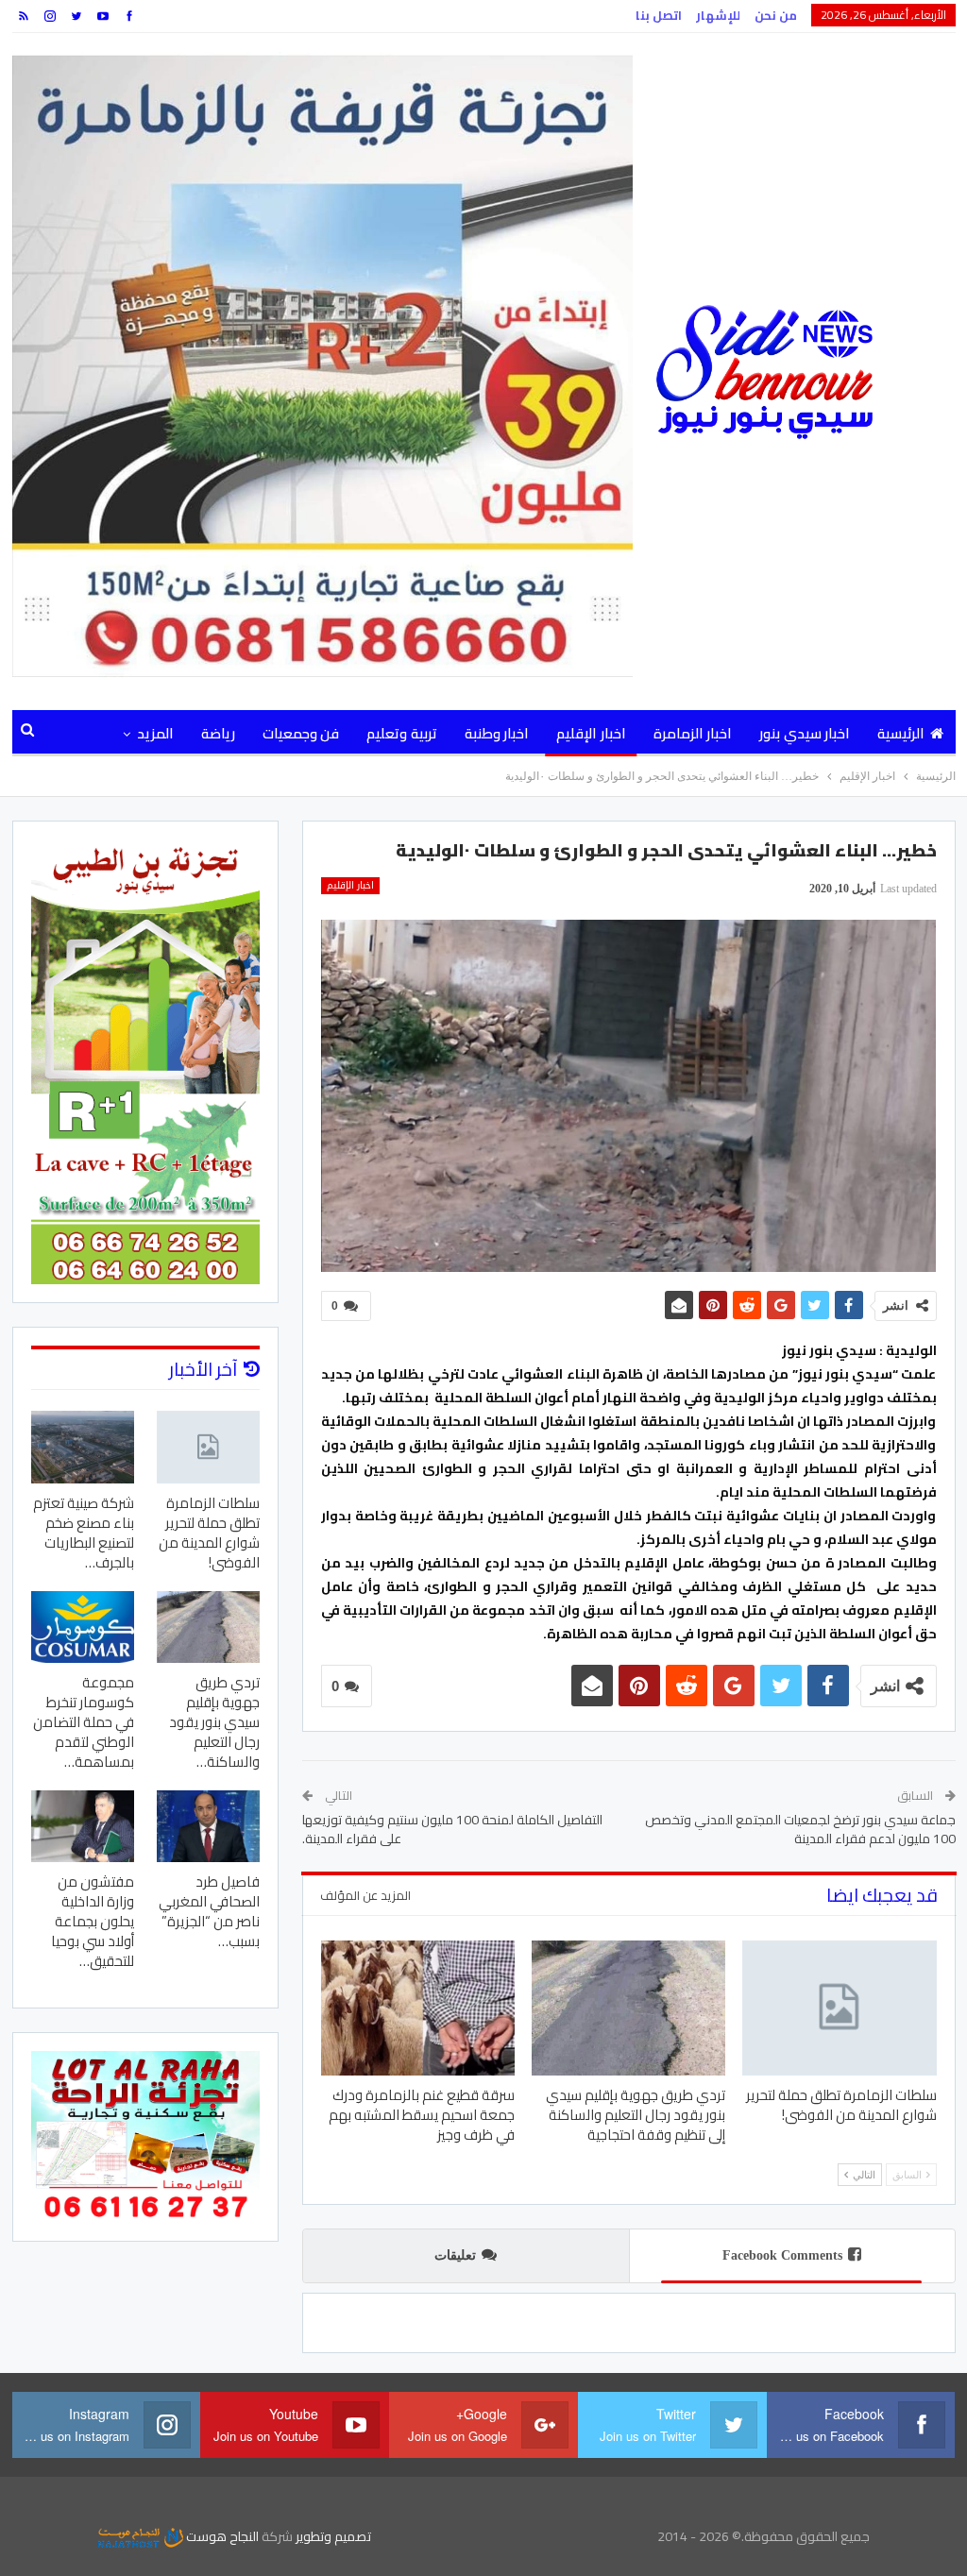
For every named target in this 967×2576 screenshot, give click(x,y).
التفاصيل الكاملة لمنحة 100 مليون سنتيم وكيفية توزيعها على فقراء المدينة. (452, 1829)
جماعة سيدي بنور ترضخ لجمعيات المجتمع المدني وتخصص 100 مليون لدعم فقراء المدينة (800, 1829)
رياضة (218, 733)
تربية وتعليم (401, 733)
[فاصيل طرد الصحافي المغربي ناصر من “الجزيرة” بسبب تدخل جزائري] (208, 1826)
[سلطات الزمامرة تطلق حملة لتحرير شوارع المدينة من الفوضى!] (839, 2008)
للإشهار (718, 15)
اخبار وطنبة (497, 733)
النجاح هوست (221, 2536)
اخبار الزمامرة (693, 733)
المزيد (155, 733)
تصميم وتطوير (333, 2536)
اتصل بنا (659, 15)
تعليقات (455, 2255)
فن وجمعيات (301, 733)
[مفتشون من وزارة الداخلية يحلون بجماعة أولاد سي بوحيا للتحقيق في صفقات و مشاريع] (83, 1826)
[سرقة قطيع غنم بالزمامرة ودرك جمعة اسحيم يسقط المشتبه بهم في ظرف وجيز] (418, 2008)
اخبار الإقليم (591, 733)
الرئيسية (901, 733)
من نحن (776, 15)
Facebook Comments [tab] (782, 2255)
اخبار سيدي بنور (805, 733)
